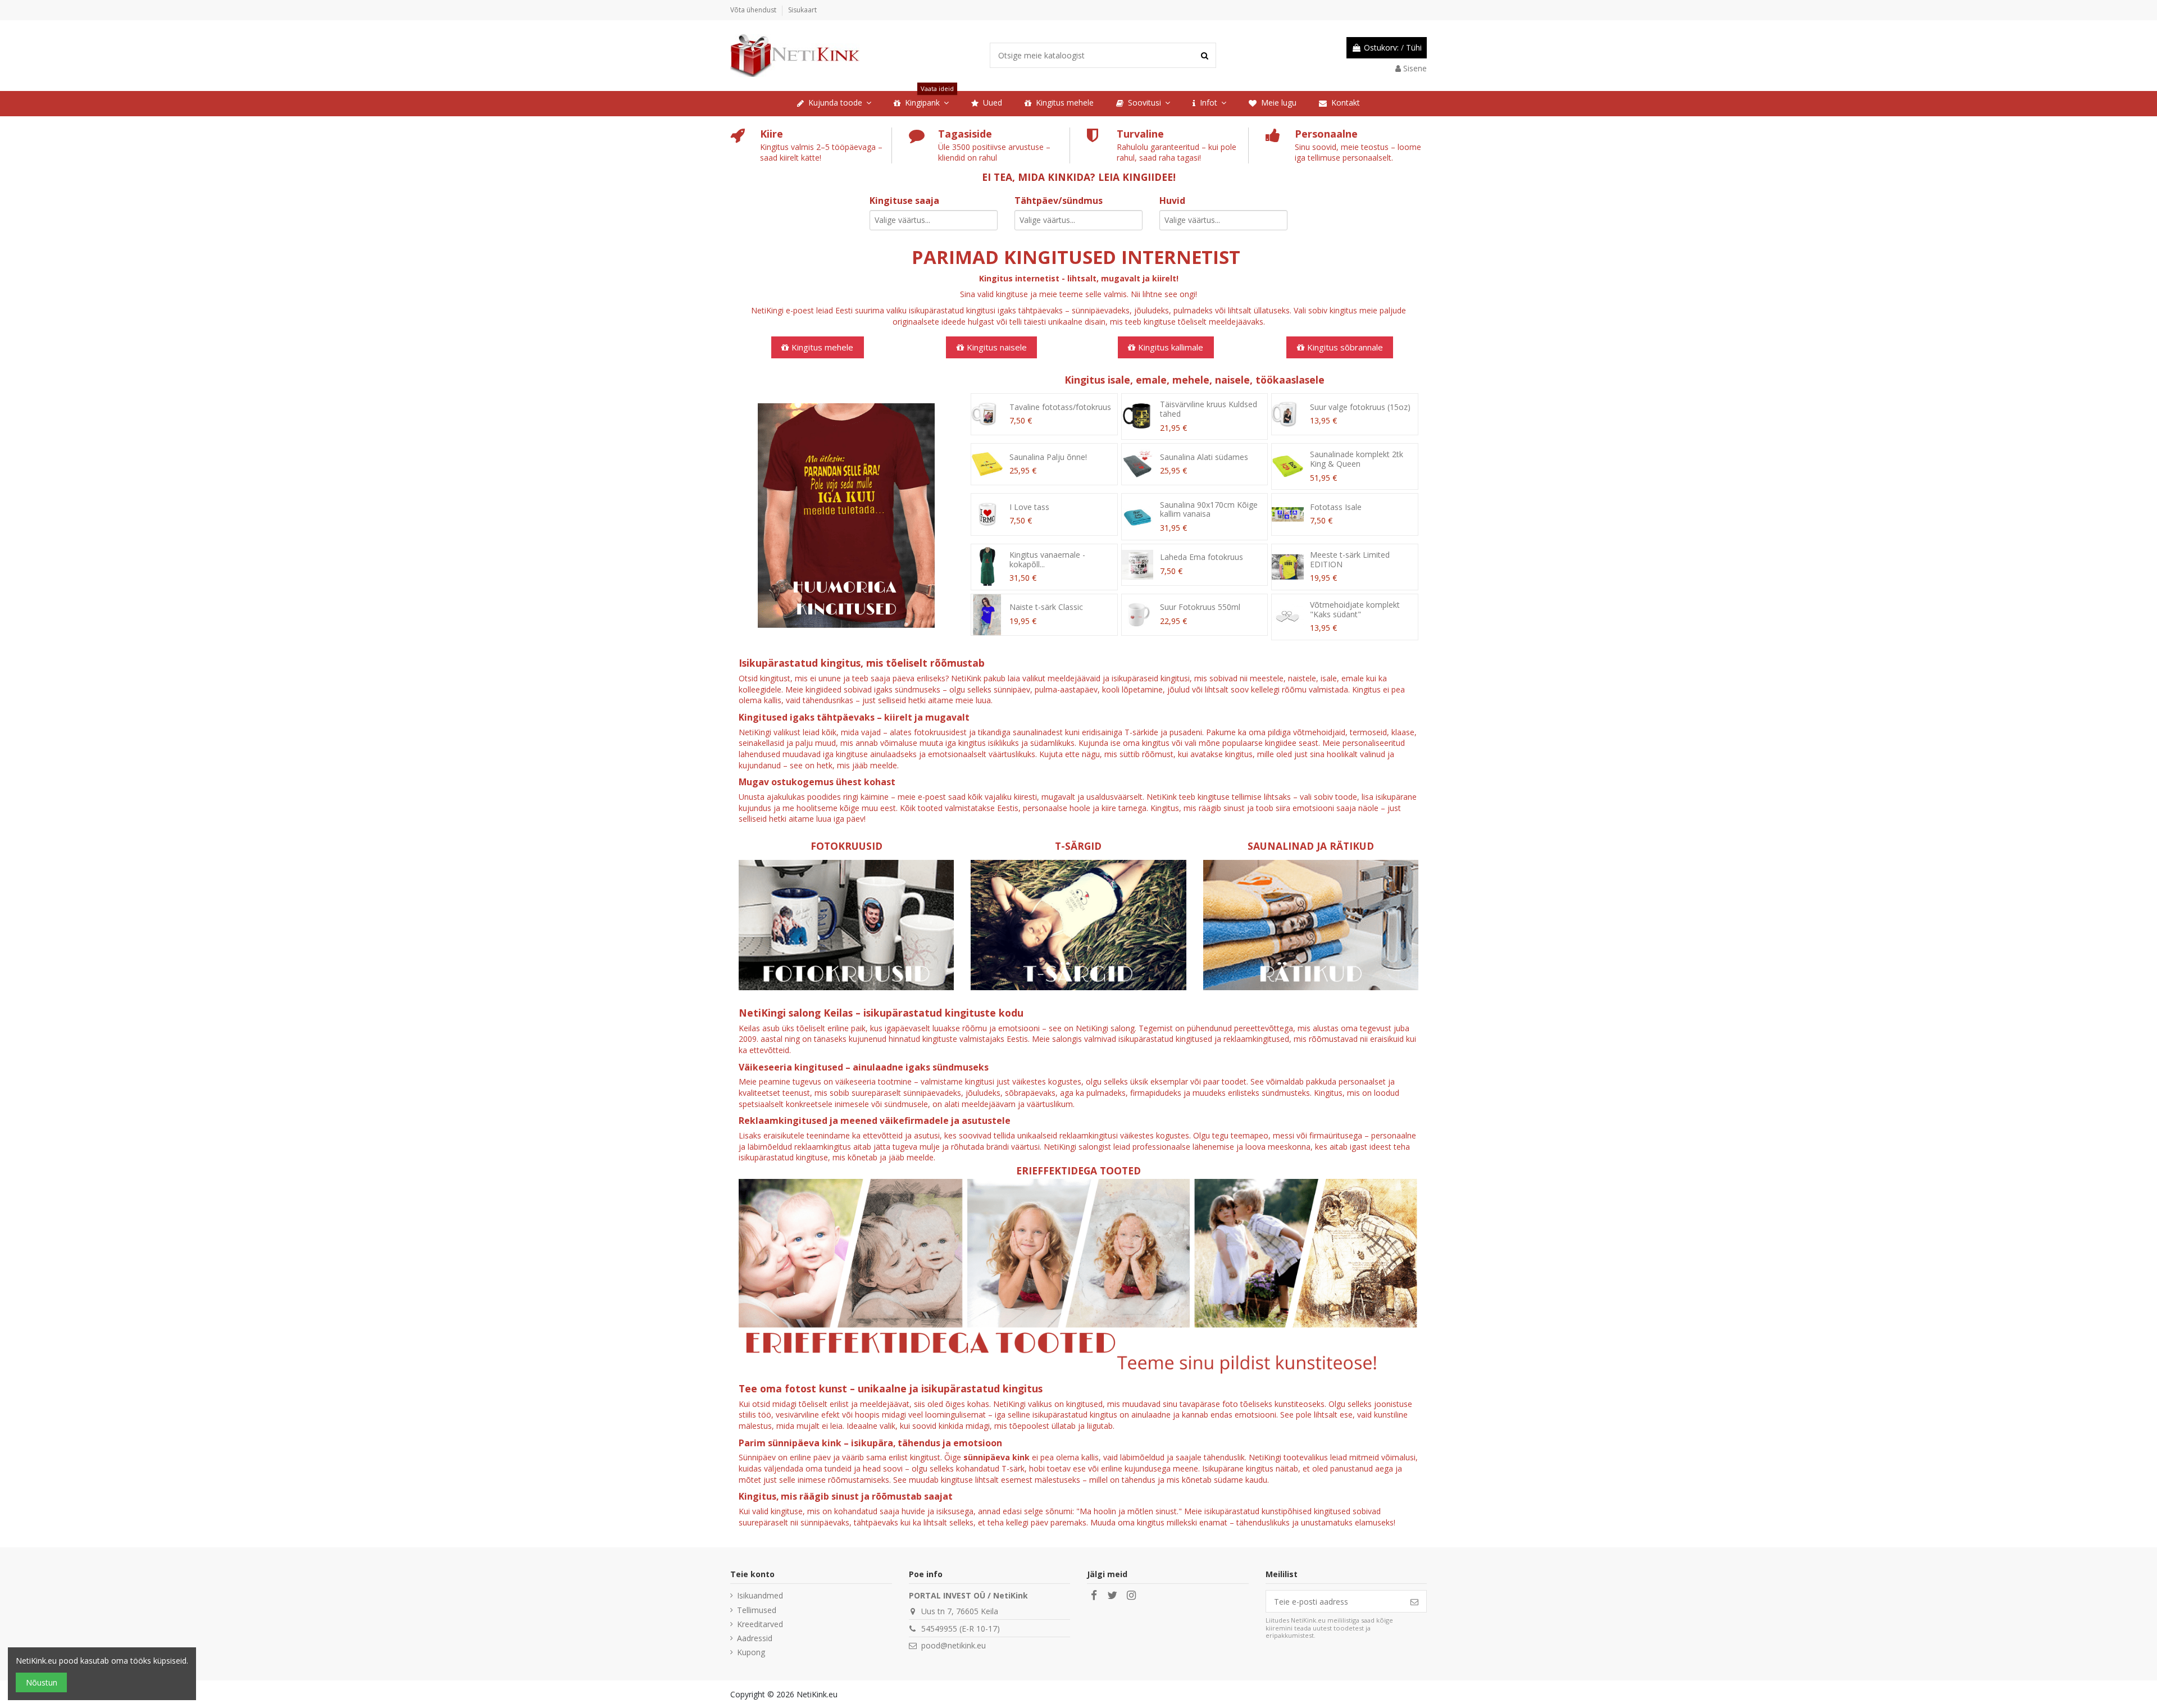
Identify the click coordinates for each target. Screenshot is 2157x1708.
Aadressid (755, 1638)
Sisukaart (802, 10)
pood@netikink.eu (954, 1645)
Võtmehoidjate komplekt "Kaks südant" (1355, 609)
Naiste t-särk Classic (1046, 607)
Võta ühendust (754, 10)
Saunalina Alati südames (1204, 457)
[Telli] (1414, 1601)
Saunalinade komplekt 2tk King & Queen (1357, 459)
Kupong (751, 1652)
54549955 (939, 1629)
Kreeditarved (760, 1624)
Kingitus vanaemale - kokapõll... (1047, 559)
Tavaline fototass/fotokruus (1060, 407)
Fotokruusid (847, 846)
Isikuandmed (760, 1595)
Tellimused (757, 1610)
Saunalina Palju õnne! (1048, 457)
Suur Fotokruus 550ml (1200, 607)
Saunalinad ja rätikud (1311, 846)
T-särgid (1078, 846)
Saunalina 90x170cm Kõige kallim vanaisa (1209, 509)
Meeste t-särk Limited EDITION (1350, 559)
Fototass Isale (1336, 507)
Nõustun (42, 1682)
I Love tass (1029, 507)
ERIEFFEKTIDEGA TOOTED (1078, 1170)
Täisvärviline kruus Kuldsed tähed (1209, 409)
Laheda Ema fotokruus (1202, 557)
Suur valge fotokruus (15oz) (1360, 407)
